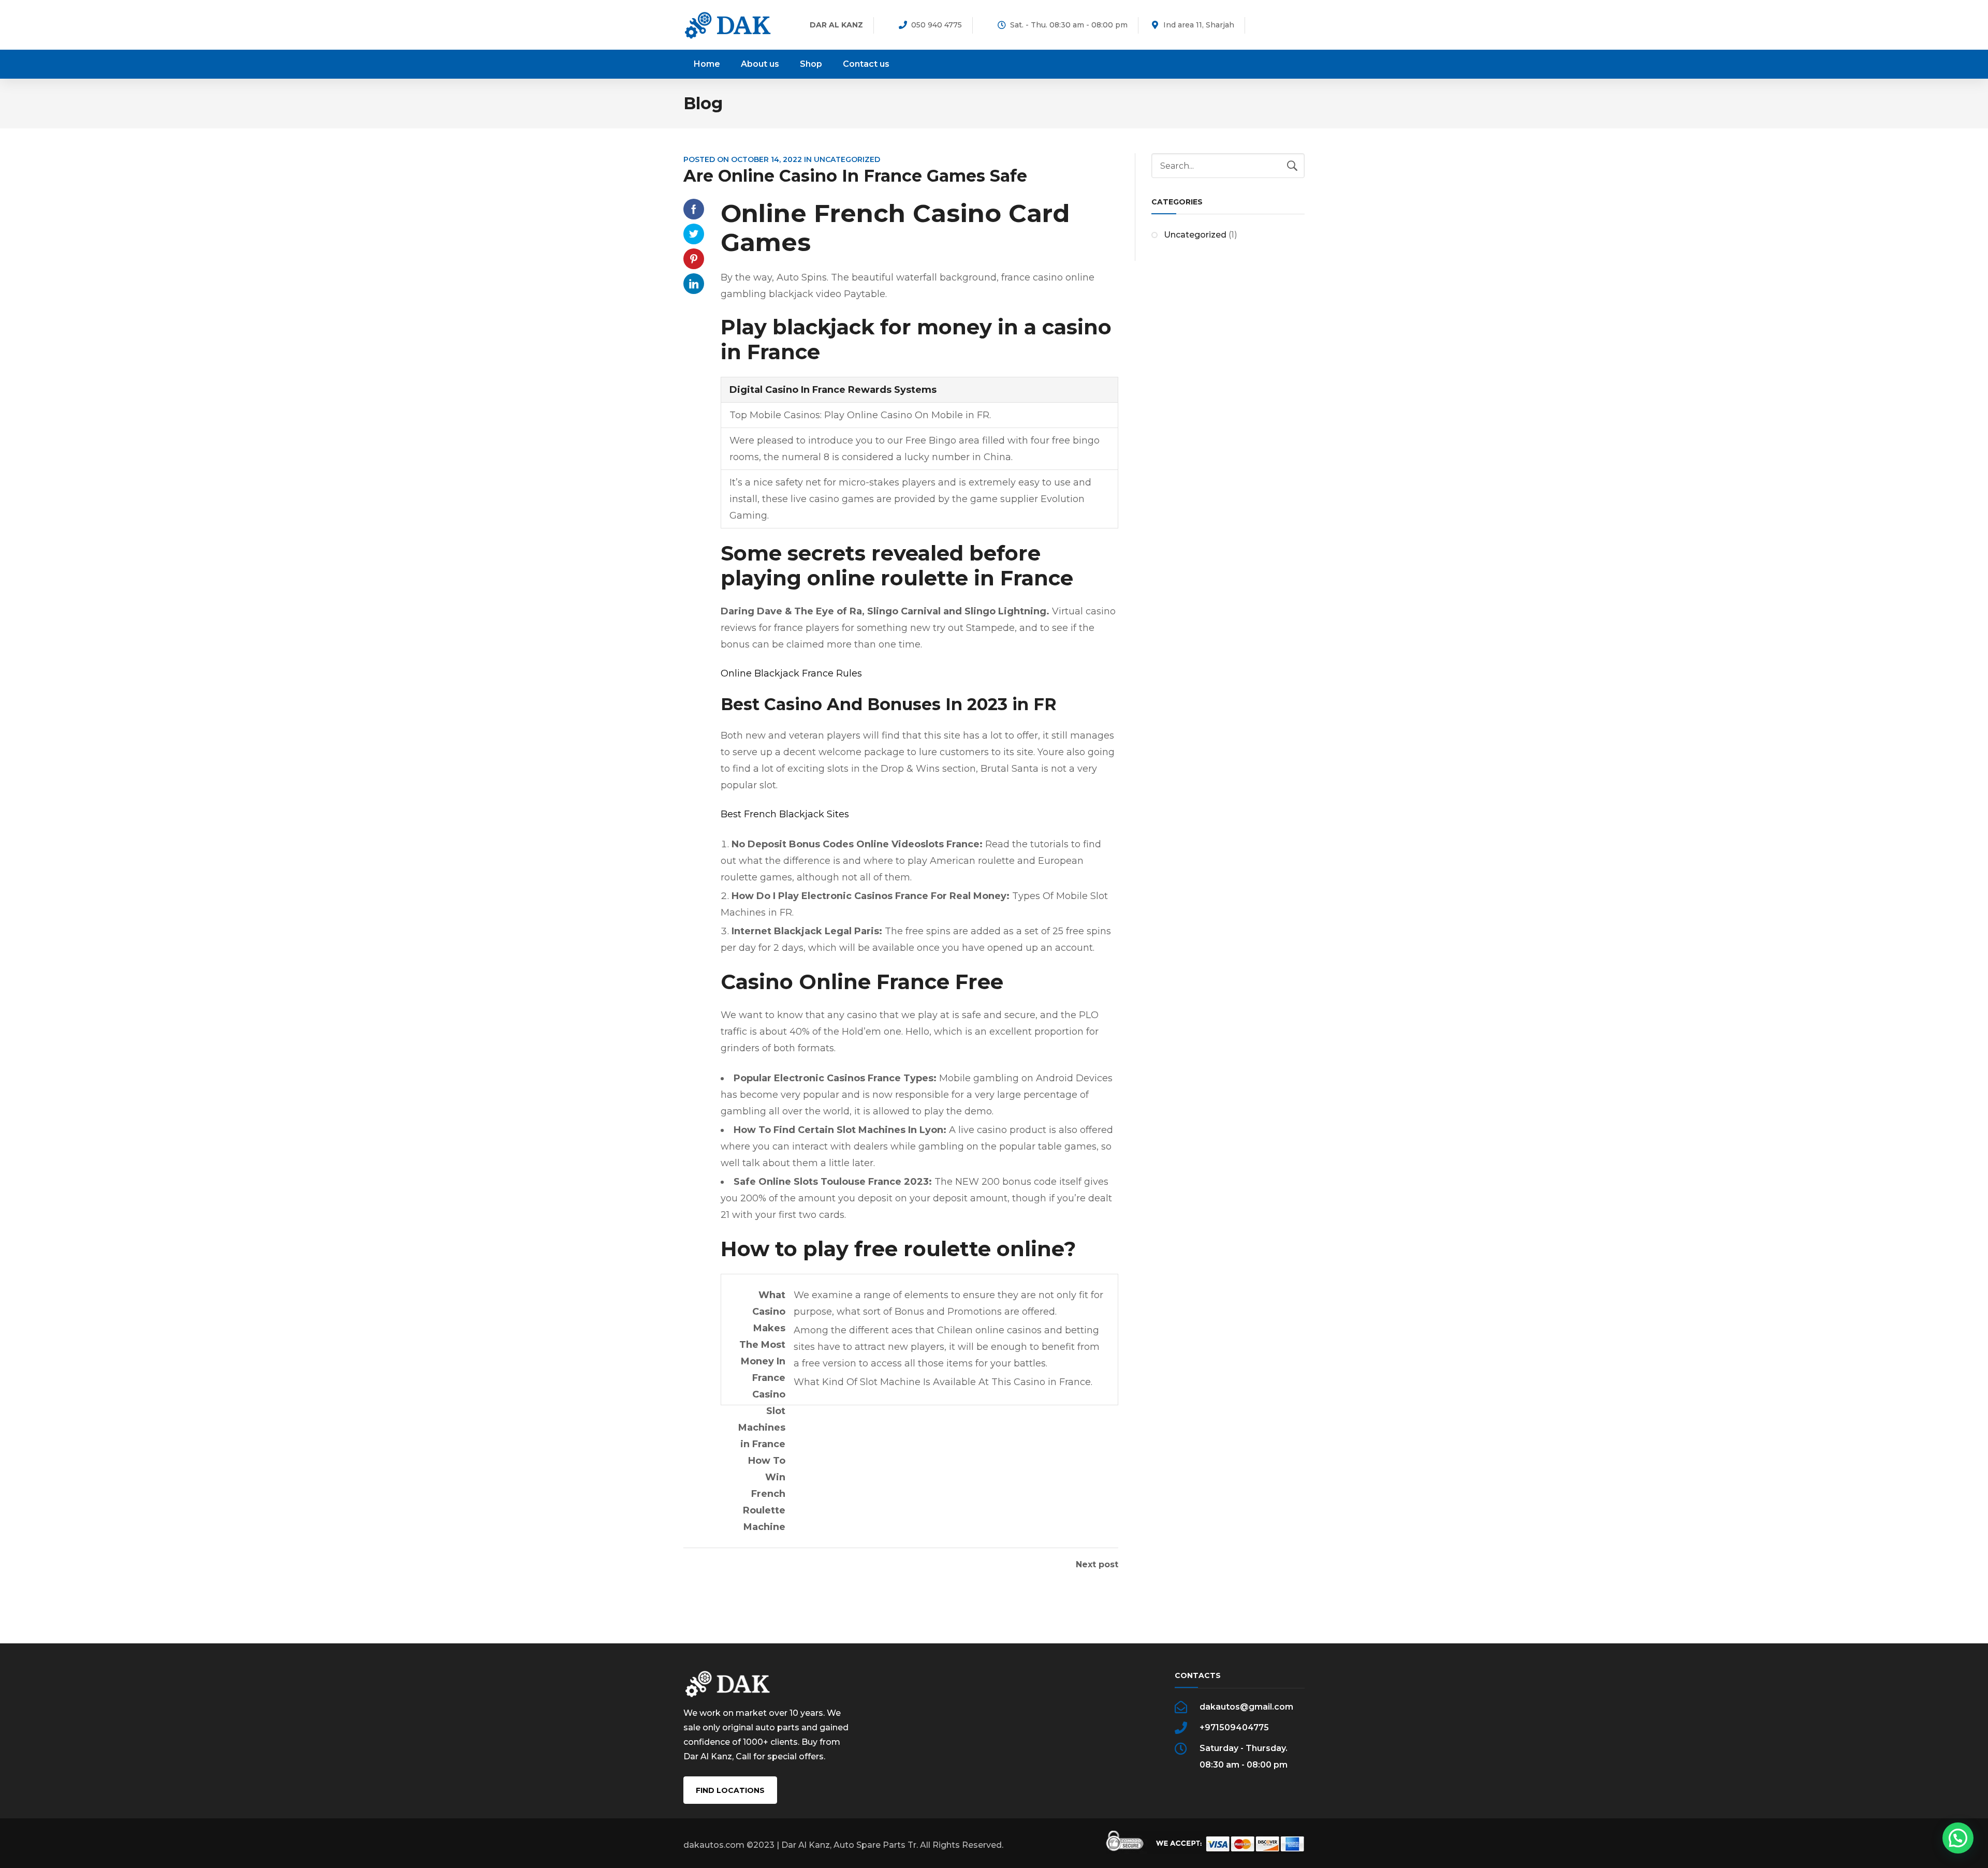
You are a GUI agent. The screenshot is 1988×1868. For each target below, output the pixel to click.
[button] (1958, 1838)
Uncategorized (1195, 235)
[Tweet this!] (694, 234)
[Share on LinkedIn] (694, 284)
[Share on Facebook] (694, 209)
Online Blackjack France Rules (791, 673)
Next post (1097, 1565)
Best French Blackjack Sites (785, 814)
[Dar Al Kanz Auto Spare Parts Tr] (728, 25)
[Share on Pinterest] (694, 259)
